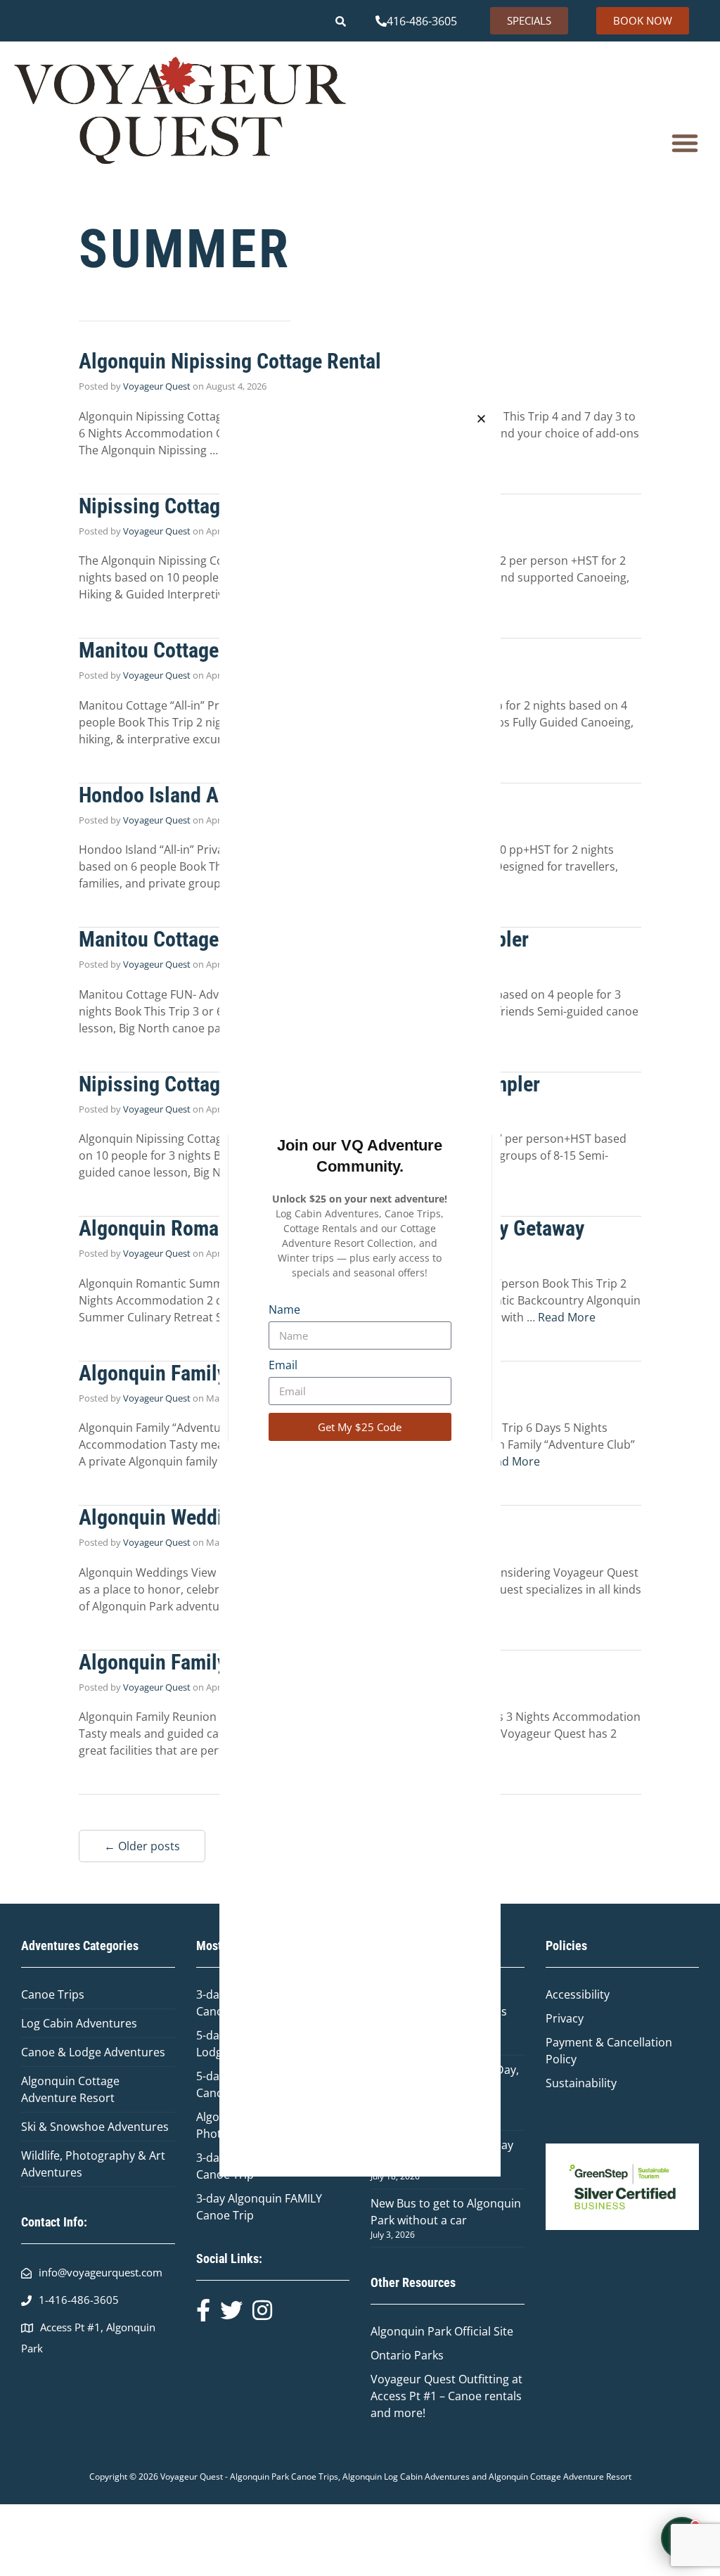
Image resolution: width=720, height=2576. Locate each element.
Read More (567, 1317)
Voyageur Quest (157, 386)
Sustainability (581, 2083)
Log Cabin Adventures (79, 2023)
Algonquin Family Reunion (190, 1662)
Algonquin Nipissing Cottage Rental (230, 361)
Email (283, 1365)
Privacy (565, 2018)
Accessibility (578, 1994)
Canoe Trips (53, 1994)
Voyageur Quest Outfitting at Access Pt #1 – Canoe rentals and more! (446, 2396)
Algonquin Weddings (166, 1517)
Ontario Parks (410, 2355)
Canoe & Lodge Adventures (93, 2052)
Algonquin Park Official (432, 2331)
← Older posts (142, 1846)
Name (284, 1309)
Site (503, 2331)
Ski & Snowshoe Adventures (95, 2127)
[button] (685, 143)
